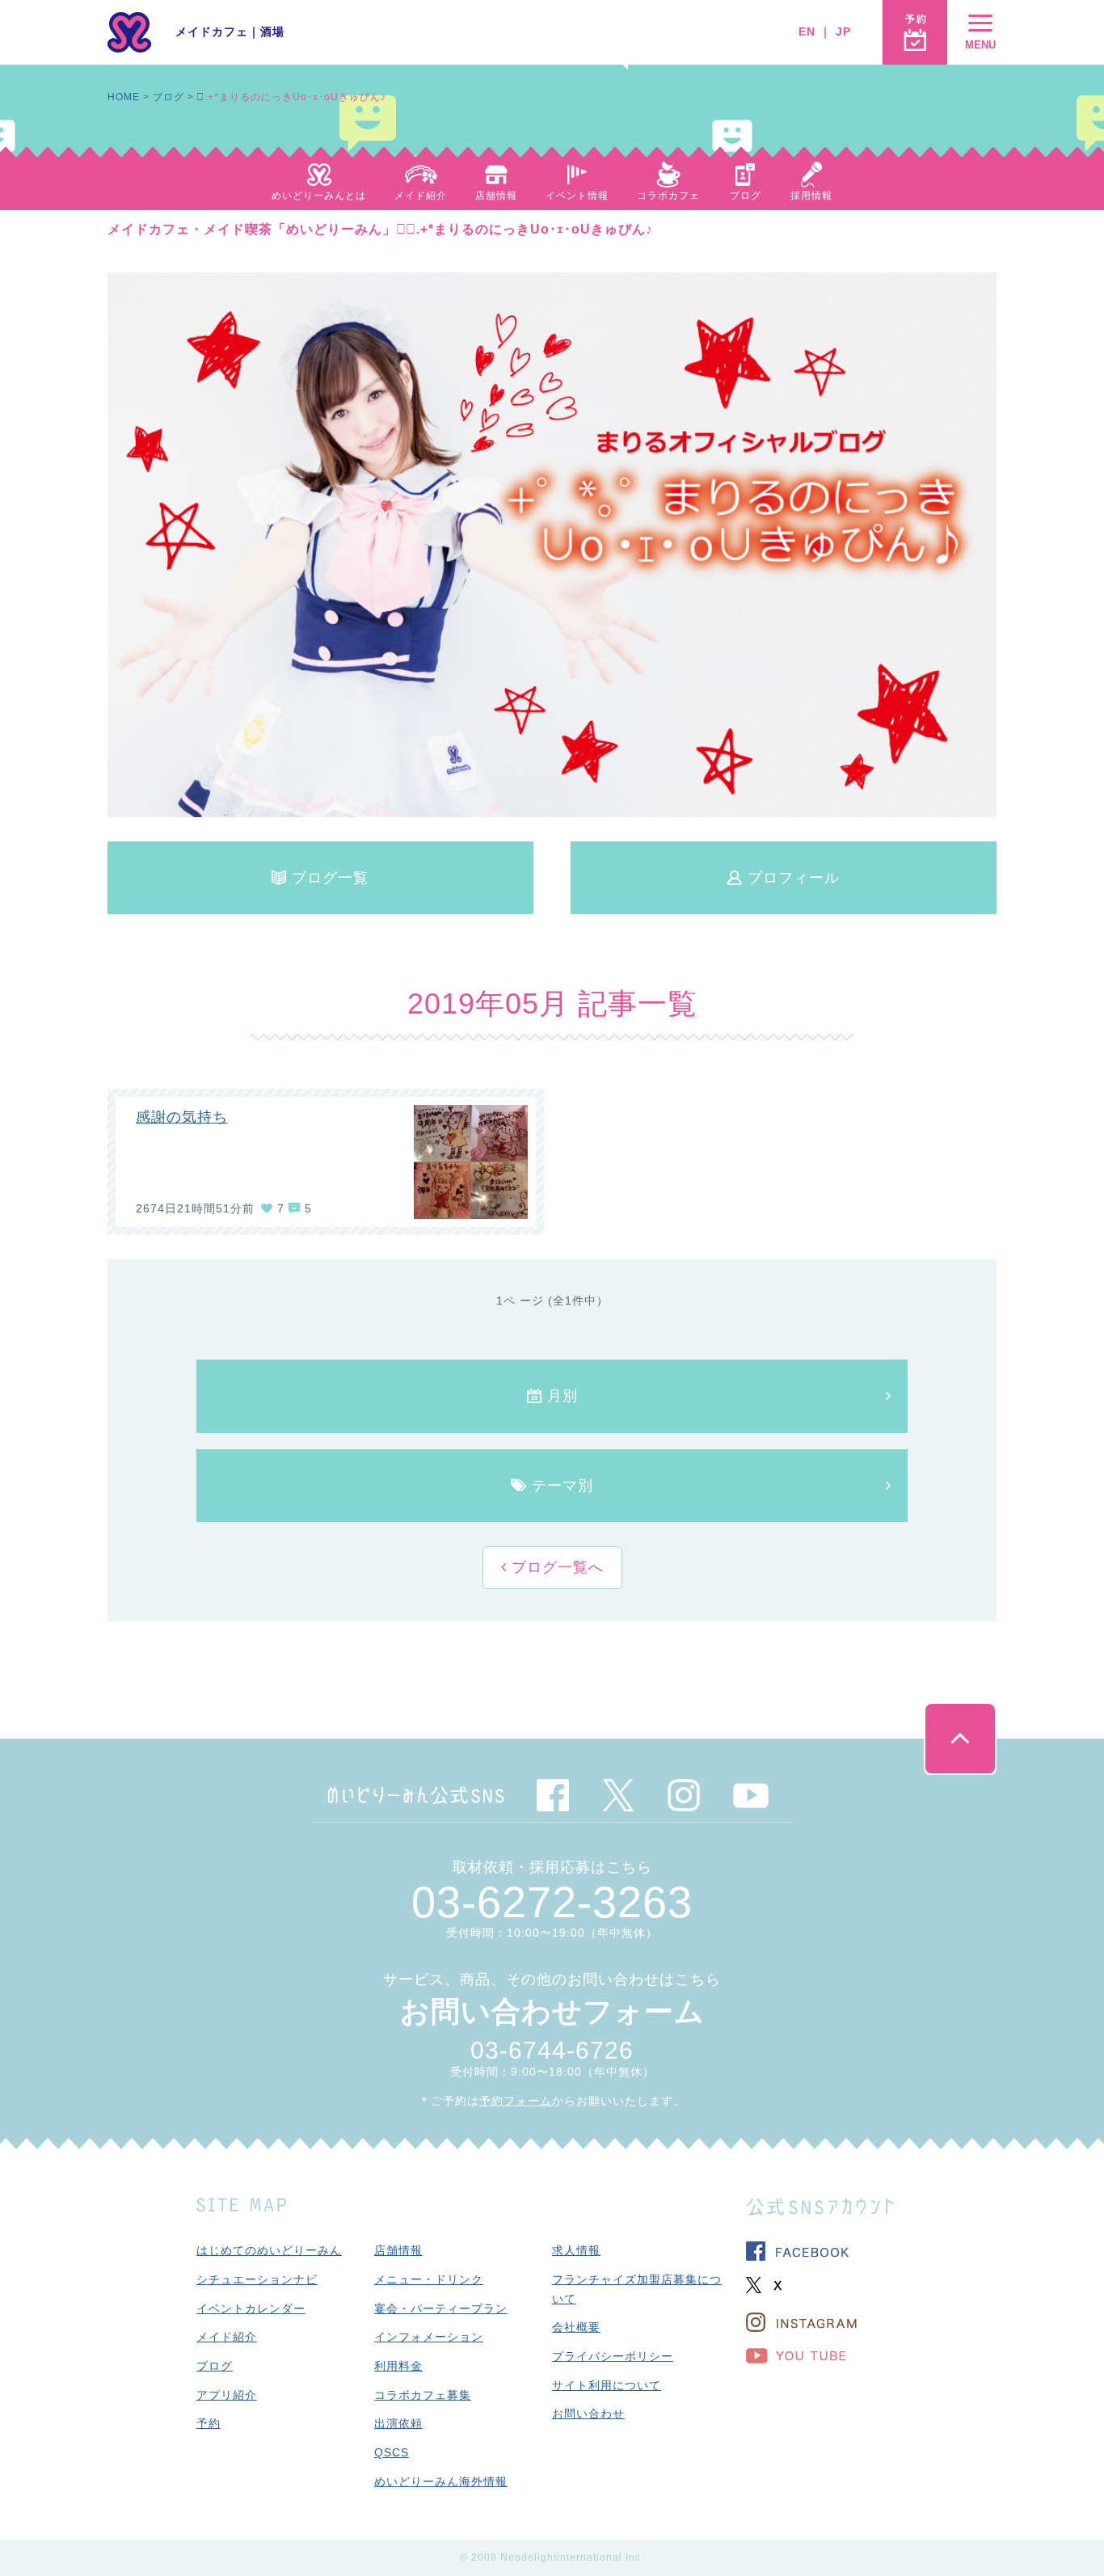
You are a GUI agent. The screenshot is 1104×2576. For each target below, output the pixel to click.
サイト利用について (607, 2385)
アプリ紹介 (227, 2395)
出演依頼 (398, 2423)
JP (843, 32)
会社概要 (576, 2327)
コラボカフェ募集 (423, 2395)
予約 (209, 2423)
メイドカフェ (212, 32)
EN (807, 32)
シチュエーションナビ (257, 2279)
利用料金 (398, 2366)
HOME (124, 97)
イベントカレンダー (251, 2308)
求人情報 (576, 2250)
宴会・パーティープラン (441, 2308)
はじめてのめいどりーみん (269, 2250)
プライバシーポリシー (613, 2356)
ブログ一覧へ (555, 1567)
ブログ (169, 97)
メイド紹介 (227, 2337)
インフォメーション (429, 2337)
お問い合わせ (588, 2414)
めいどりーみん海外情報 (441, 2481)
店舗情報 (398, 2250)
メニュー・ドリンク (429, 2279)
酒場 (272, 32)
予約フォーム (516, 2101)
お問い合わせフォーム (552, 2011)
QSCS (392, 2452)
